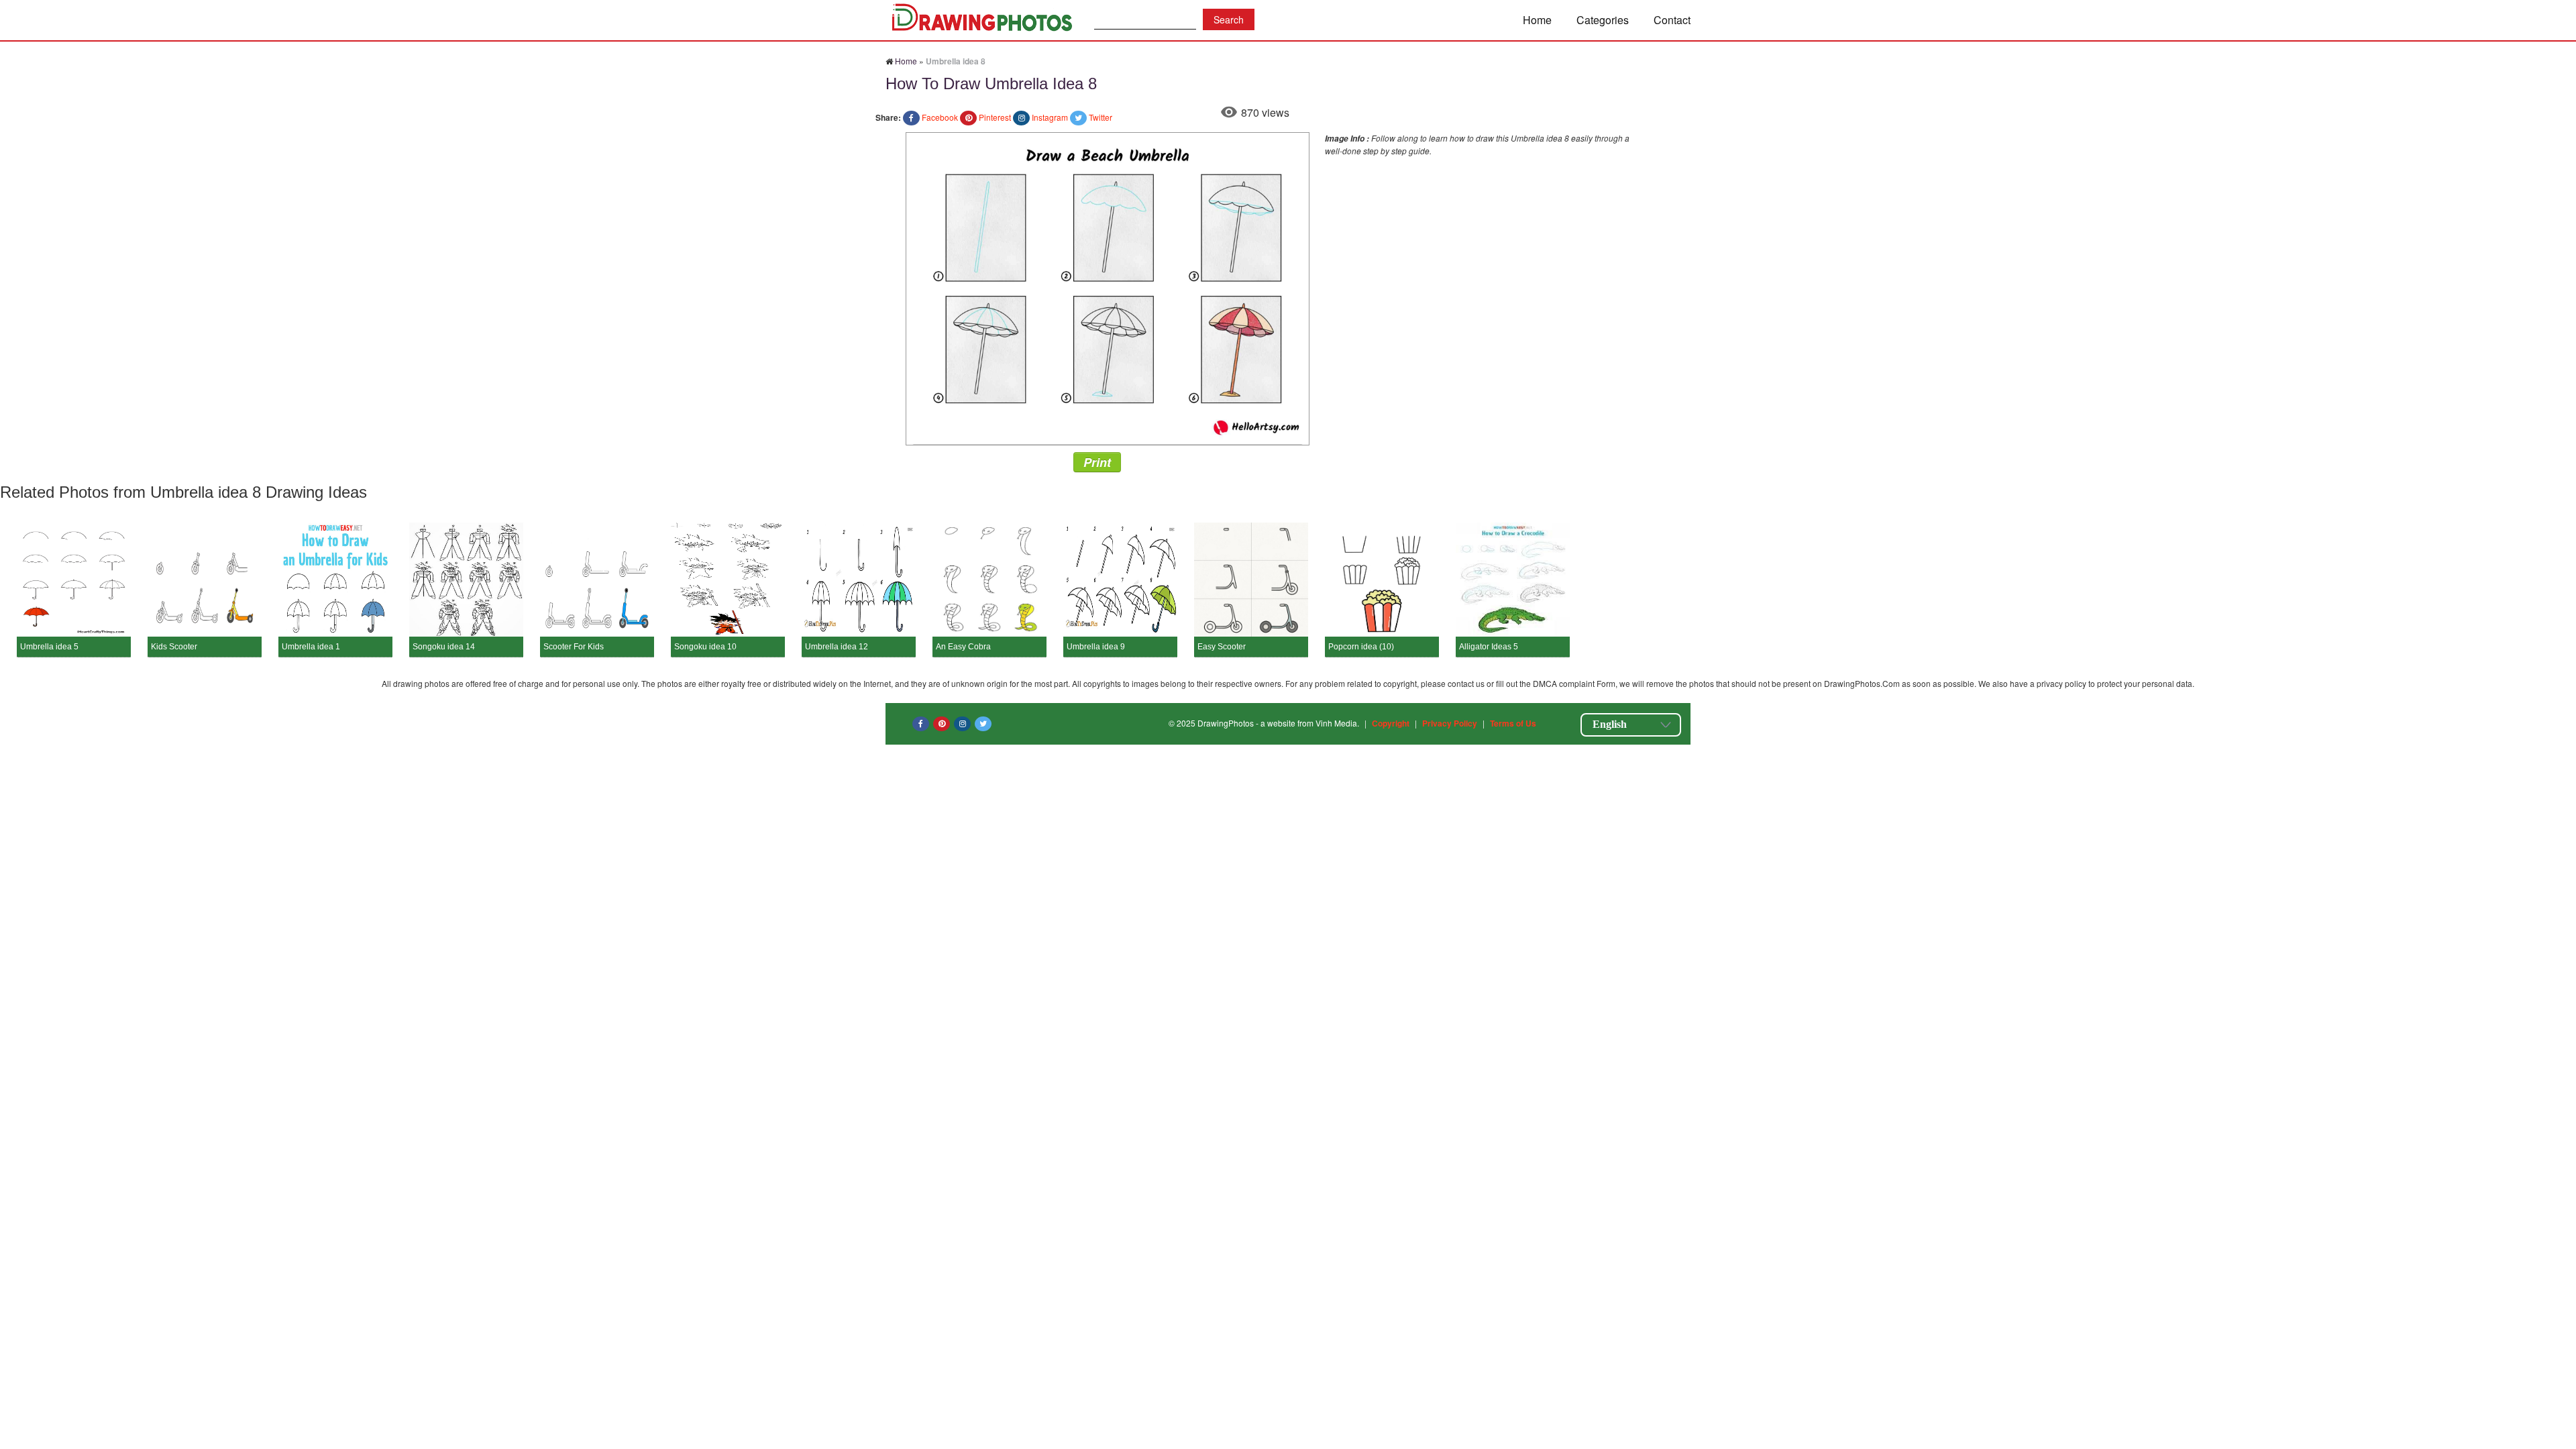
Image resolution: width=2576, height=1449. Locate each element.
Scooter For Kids (574, 647)
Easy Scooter (1222, 647)
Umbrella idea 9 (1096, 647)
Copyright (1391, 723)
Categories (1603, 20)
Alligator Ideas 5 (1489, 647)
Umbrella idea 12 (837, 647)
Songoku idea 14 (444, 647)
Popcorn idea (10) (1361, 647)
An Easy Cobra (963, 647)
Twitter (1101, 117)
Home (1537, 20)
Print (1097, 462)
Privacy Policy (1450, 723)
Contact (1672, 20)
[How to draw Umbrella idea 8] (1108, 287)
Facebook (940, 117)
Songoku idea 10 (705, 647)
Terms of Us (1513, 723)
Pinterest (995, 117)
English (1610, 724)
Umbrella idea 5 (49, 647)
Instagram (1050, 117)
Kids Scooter (174, 647)
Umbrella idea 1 (311, 647)
